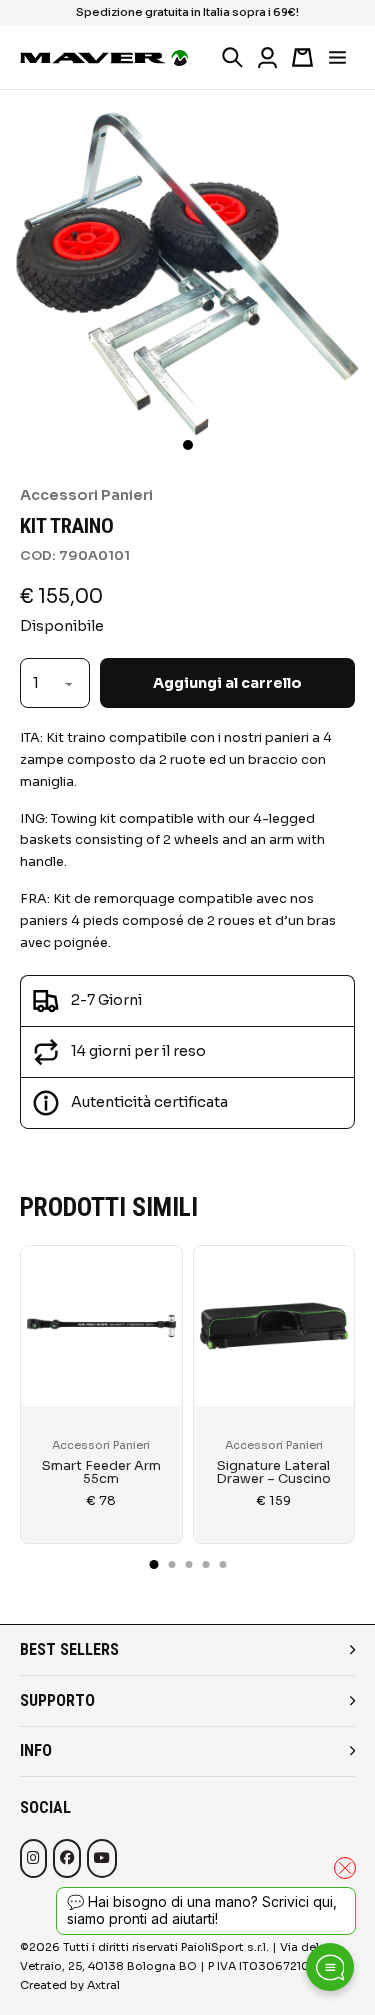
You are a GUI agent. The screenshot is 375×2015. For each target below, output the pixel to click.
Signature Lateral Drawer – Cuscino (273, 1472)
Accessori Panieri (86, 495)
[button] (188, 445)
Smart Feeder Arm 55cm (101, 1472)
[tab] (153, 1564)
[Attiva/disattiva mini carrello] (302, 57)
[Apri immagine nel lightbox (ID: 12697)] (187, 276)
